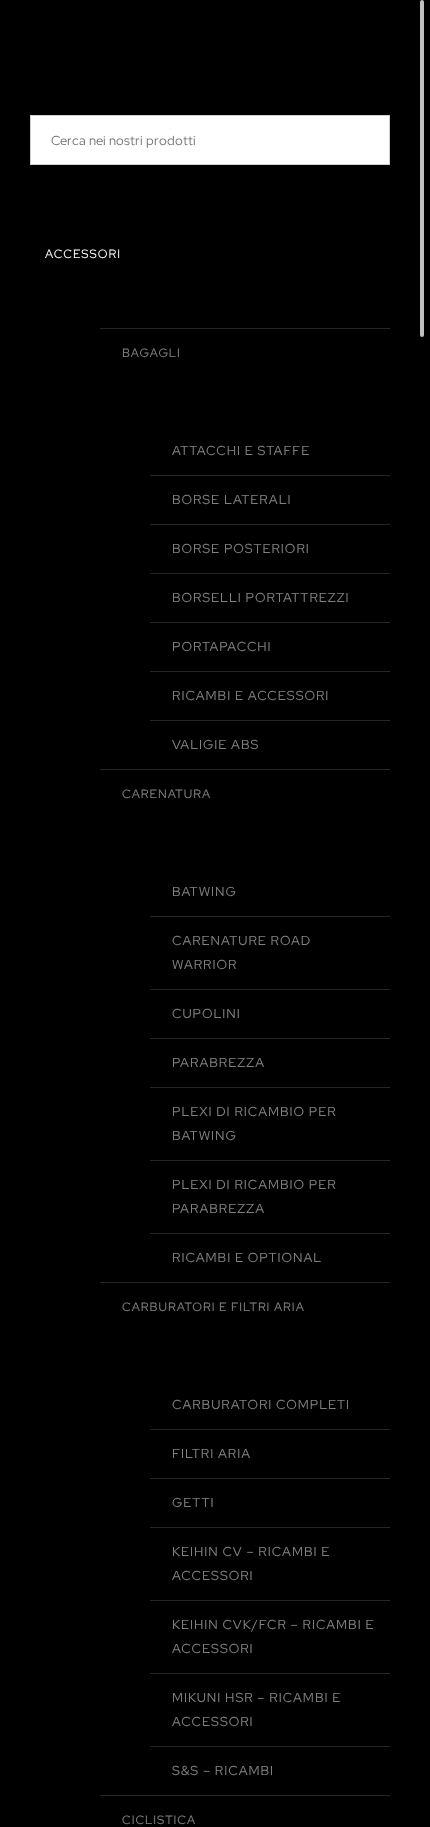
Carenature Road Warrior (241, 952)
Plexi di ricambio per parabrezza (254, 1196)
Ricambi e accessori (250, 695)
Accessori (83, 254)
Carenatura (166, 794)
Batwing (204, 891)
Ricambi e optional (247, 1257)
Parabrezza (218, 1062)
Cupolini (206, 1013)
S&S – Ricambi (223, 1770)
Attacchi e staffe (241, 450)
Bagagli (151, 353)
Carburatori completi (261, 1404)
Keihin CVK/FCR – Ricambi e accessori (273, 1636)
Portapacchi (222, 646)
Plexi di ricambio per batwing (254, 1123)
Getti (193, 1502)
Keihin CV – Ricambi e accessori (251, 1563)
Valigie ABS (215, 744)
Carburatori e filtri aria (213, 1307)
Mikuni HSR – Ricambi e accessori (256, 1709)
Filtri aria (211, 1453)
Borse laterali (232, 499)
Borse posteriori (241, 548)
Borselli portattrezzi (261, 597)
